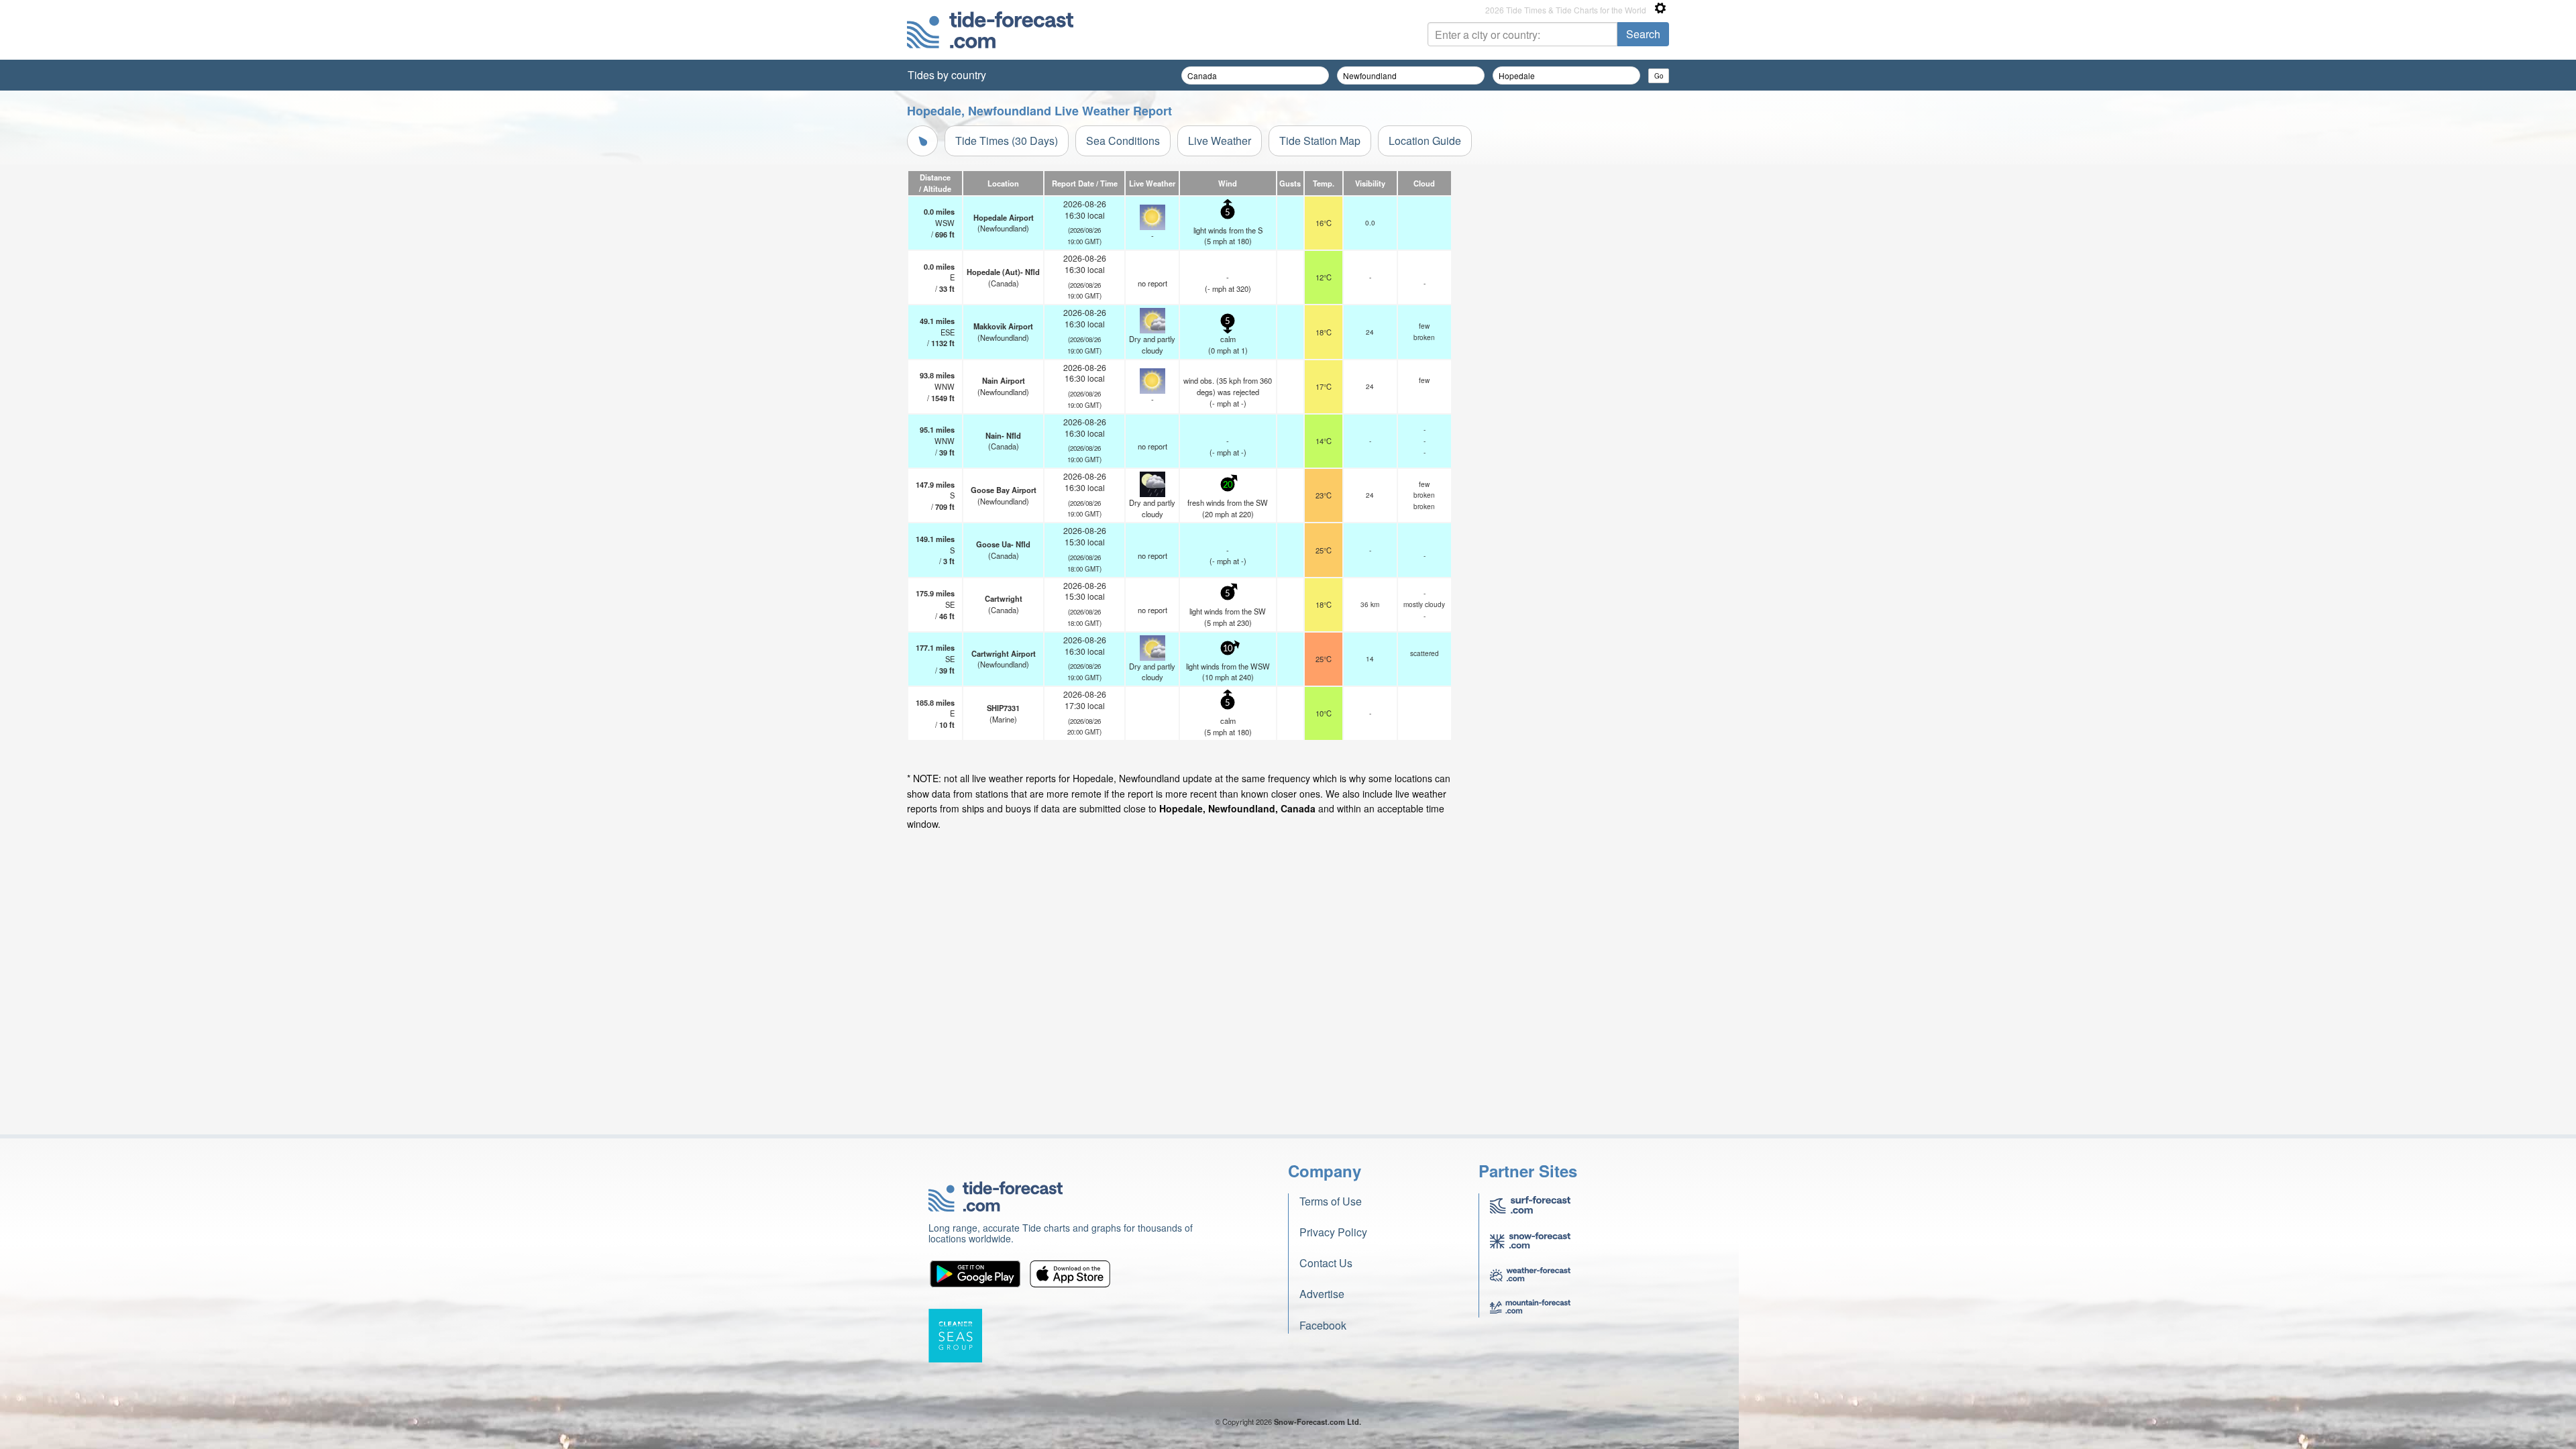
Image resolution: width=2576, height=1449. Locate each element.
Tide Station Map (1320, 141)
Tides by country (947, 75)
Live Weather (1220, 141)
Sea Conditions (1123, 141)
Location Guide (1425, 141)
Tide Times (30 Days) (1007, 141)
